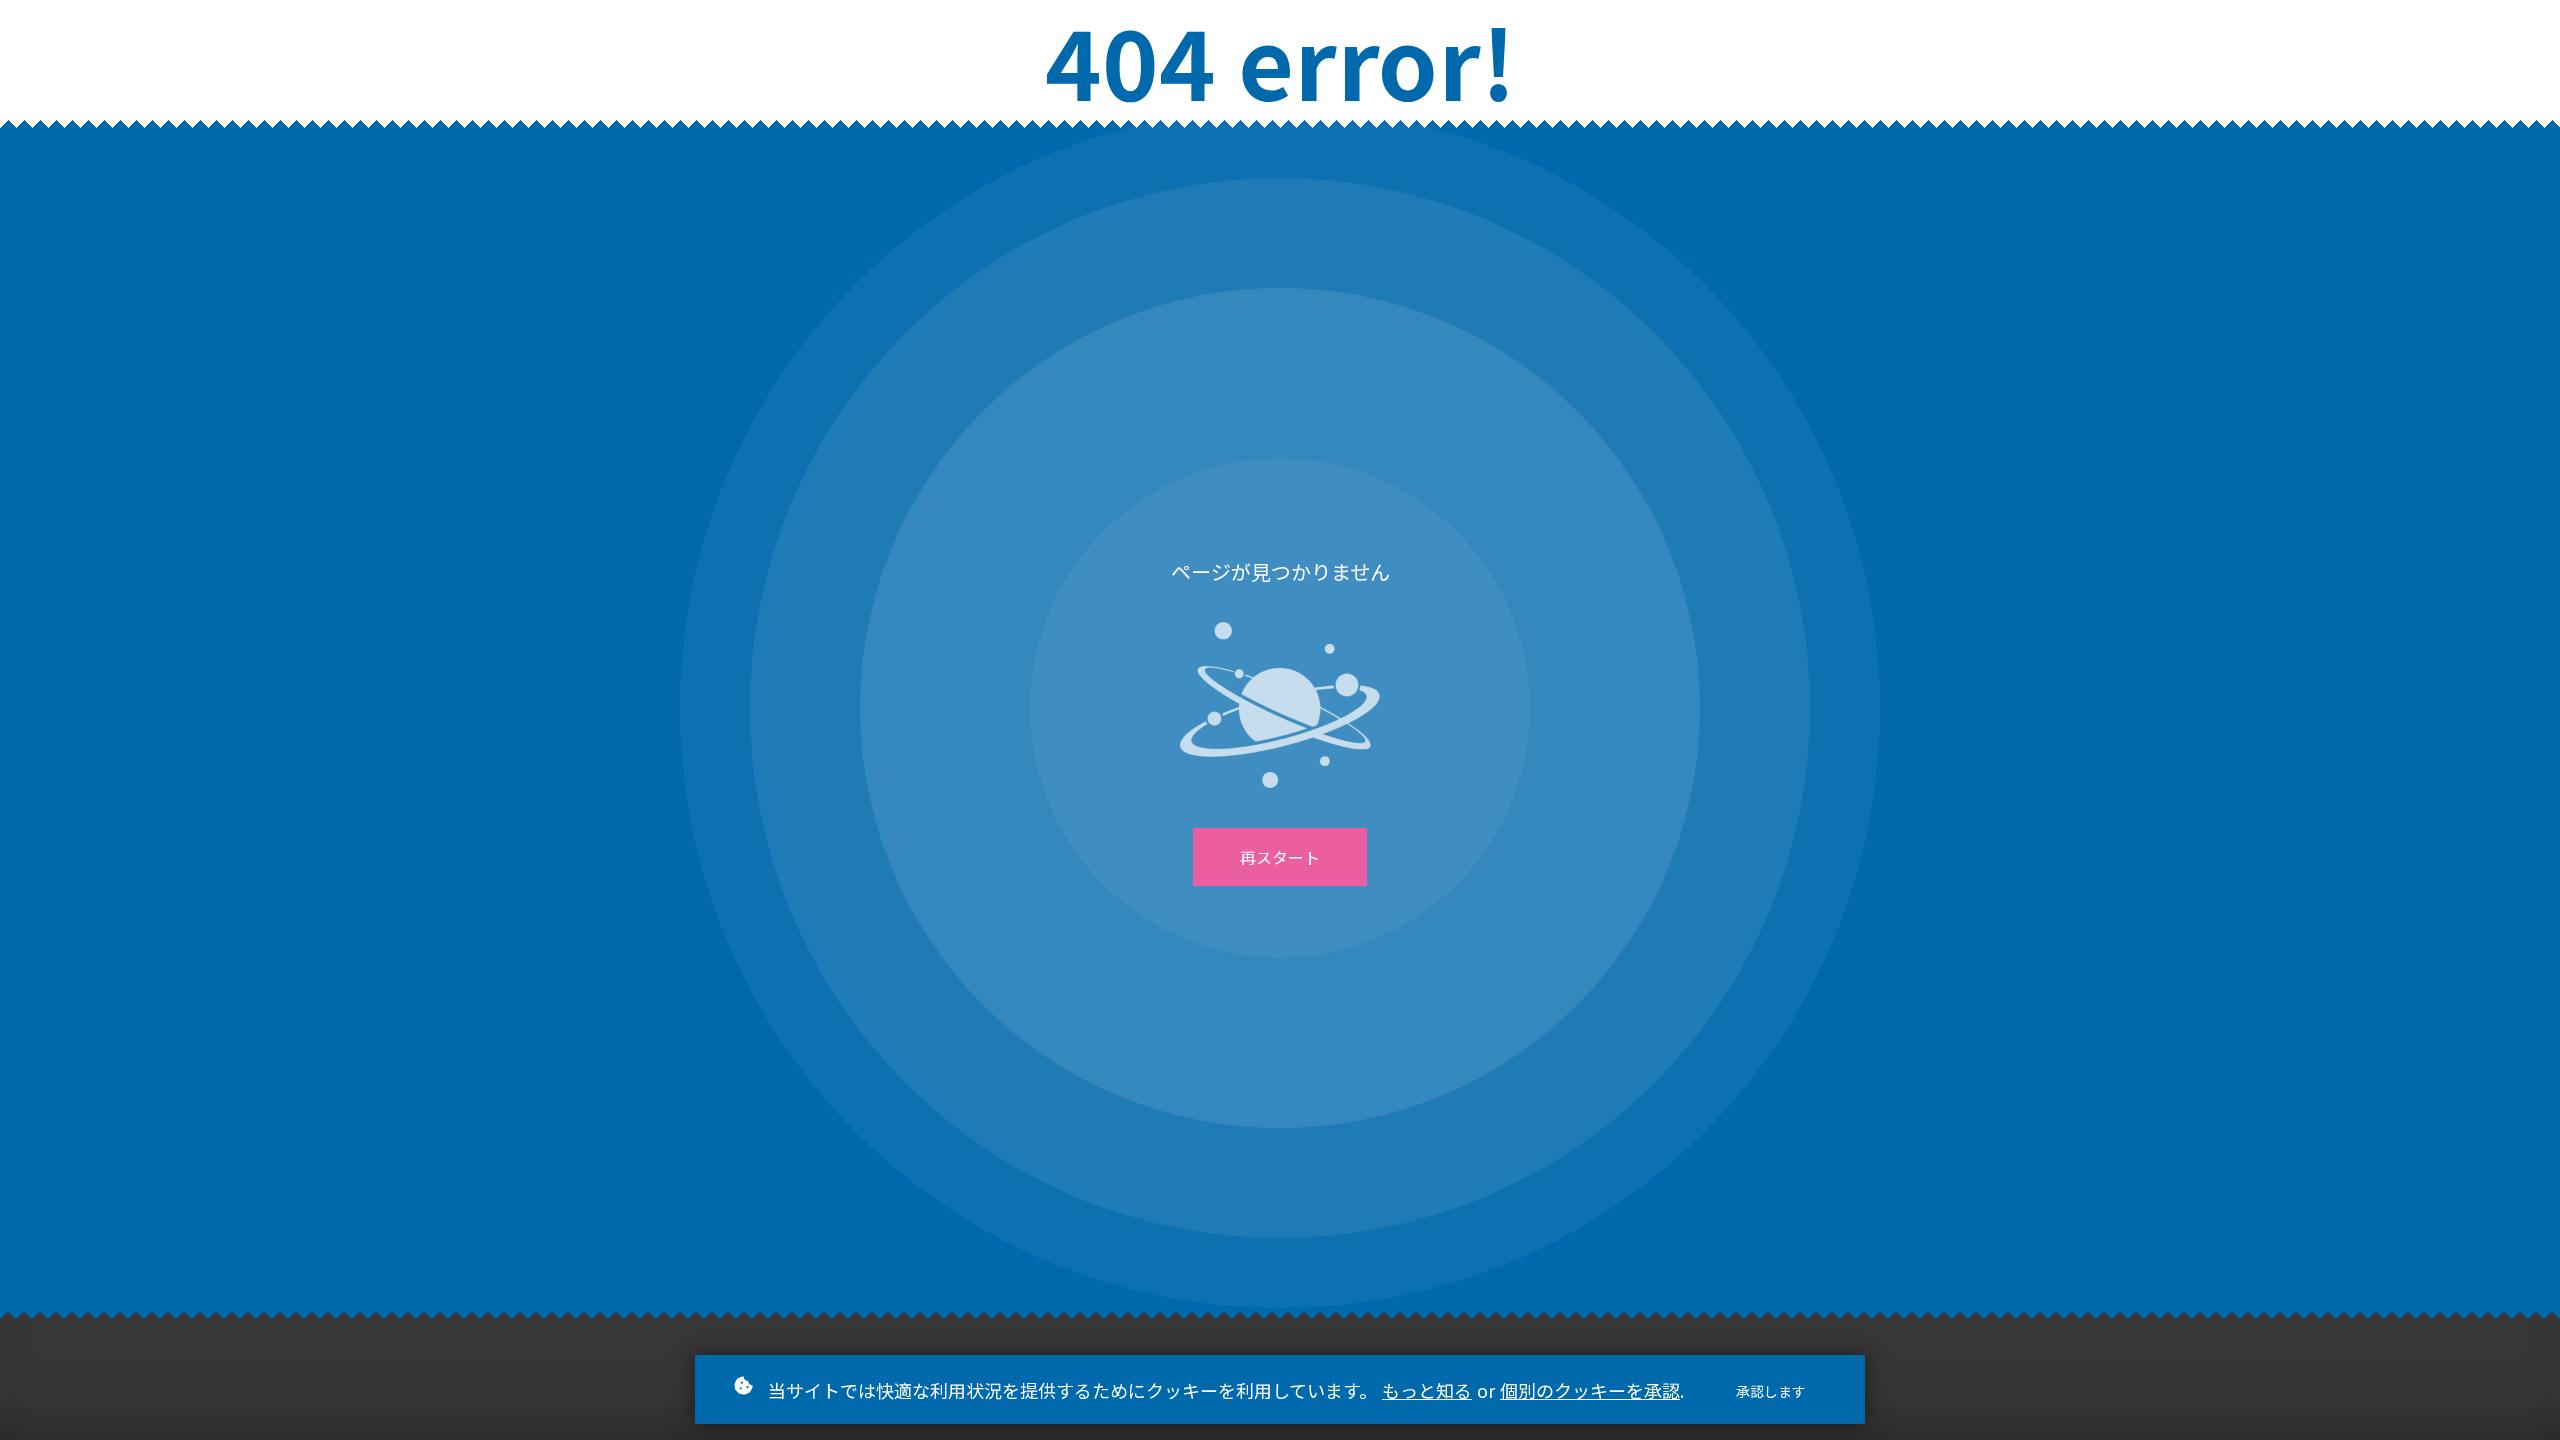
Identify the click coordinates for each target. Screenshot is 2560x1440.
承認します (1771, 1391)
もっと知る (1427, 1390)
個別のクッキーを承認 (1590, 1390)
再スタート (1280, 857)
